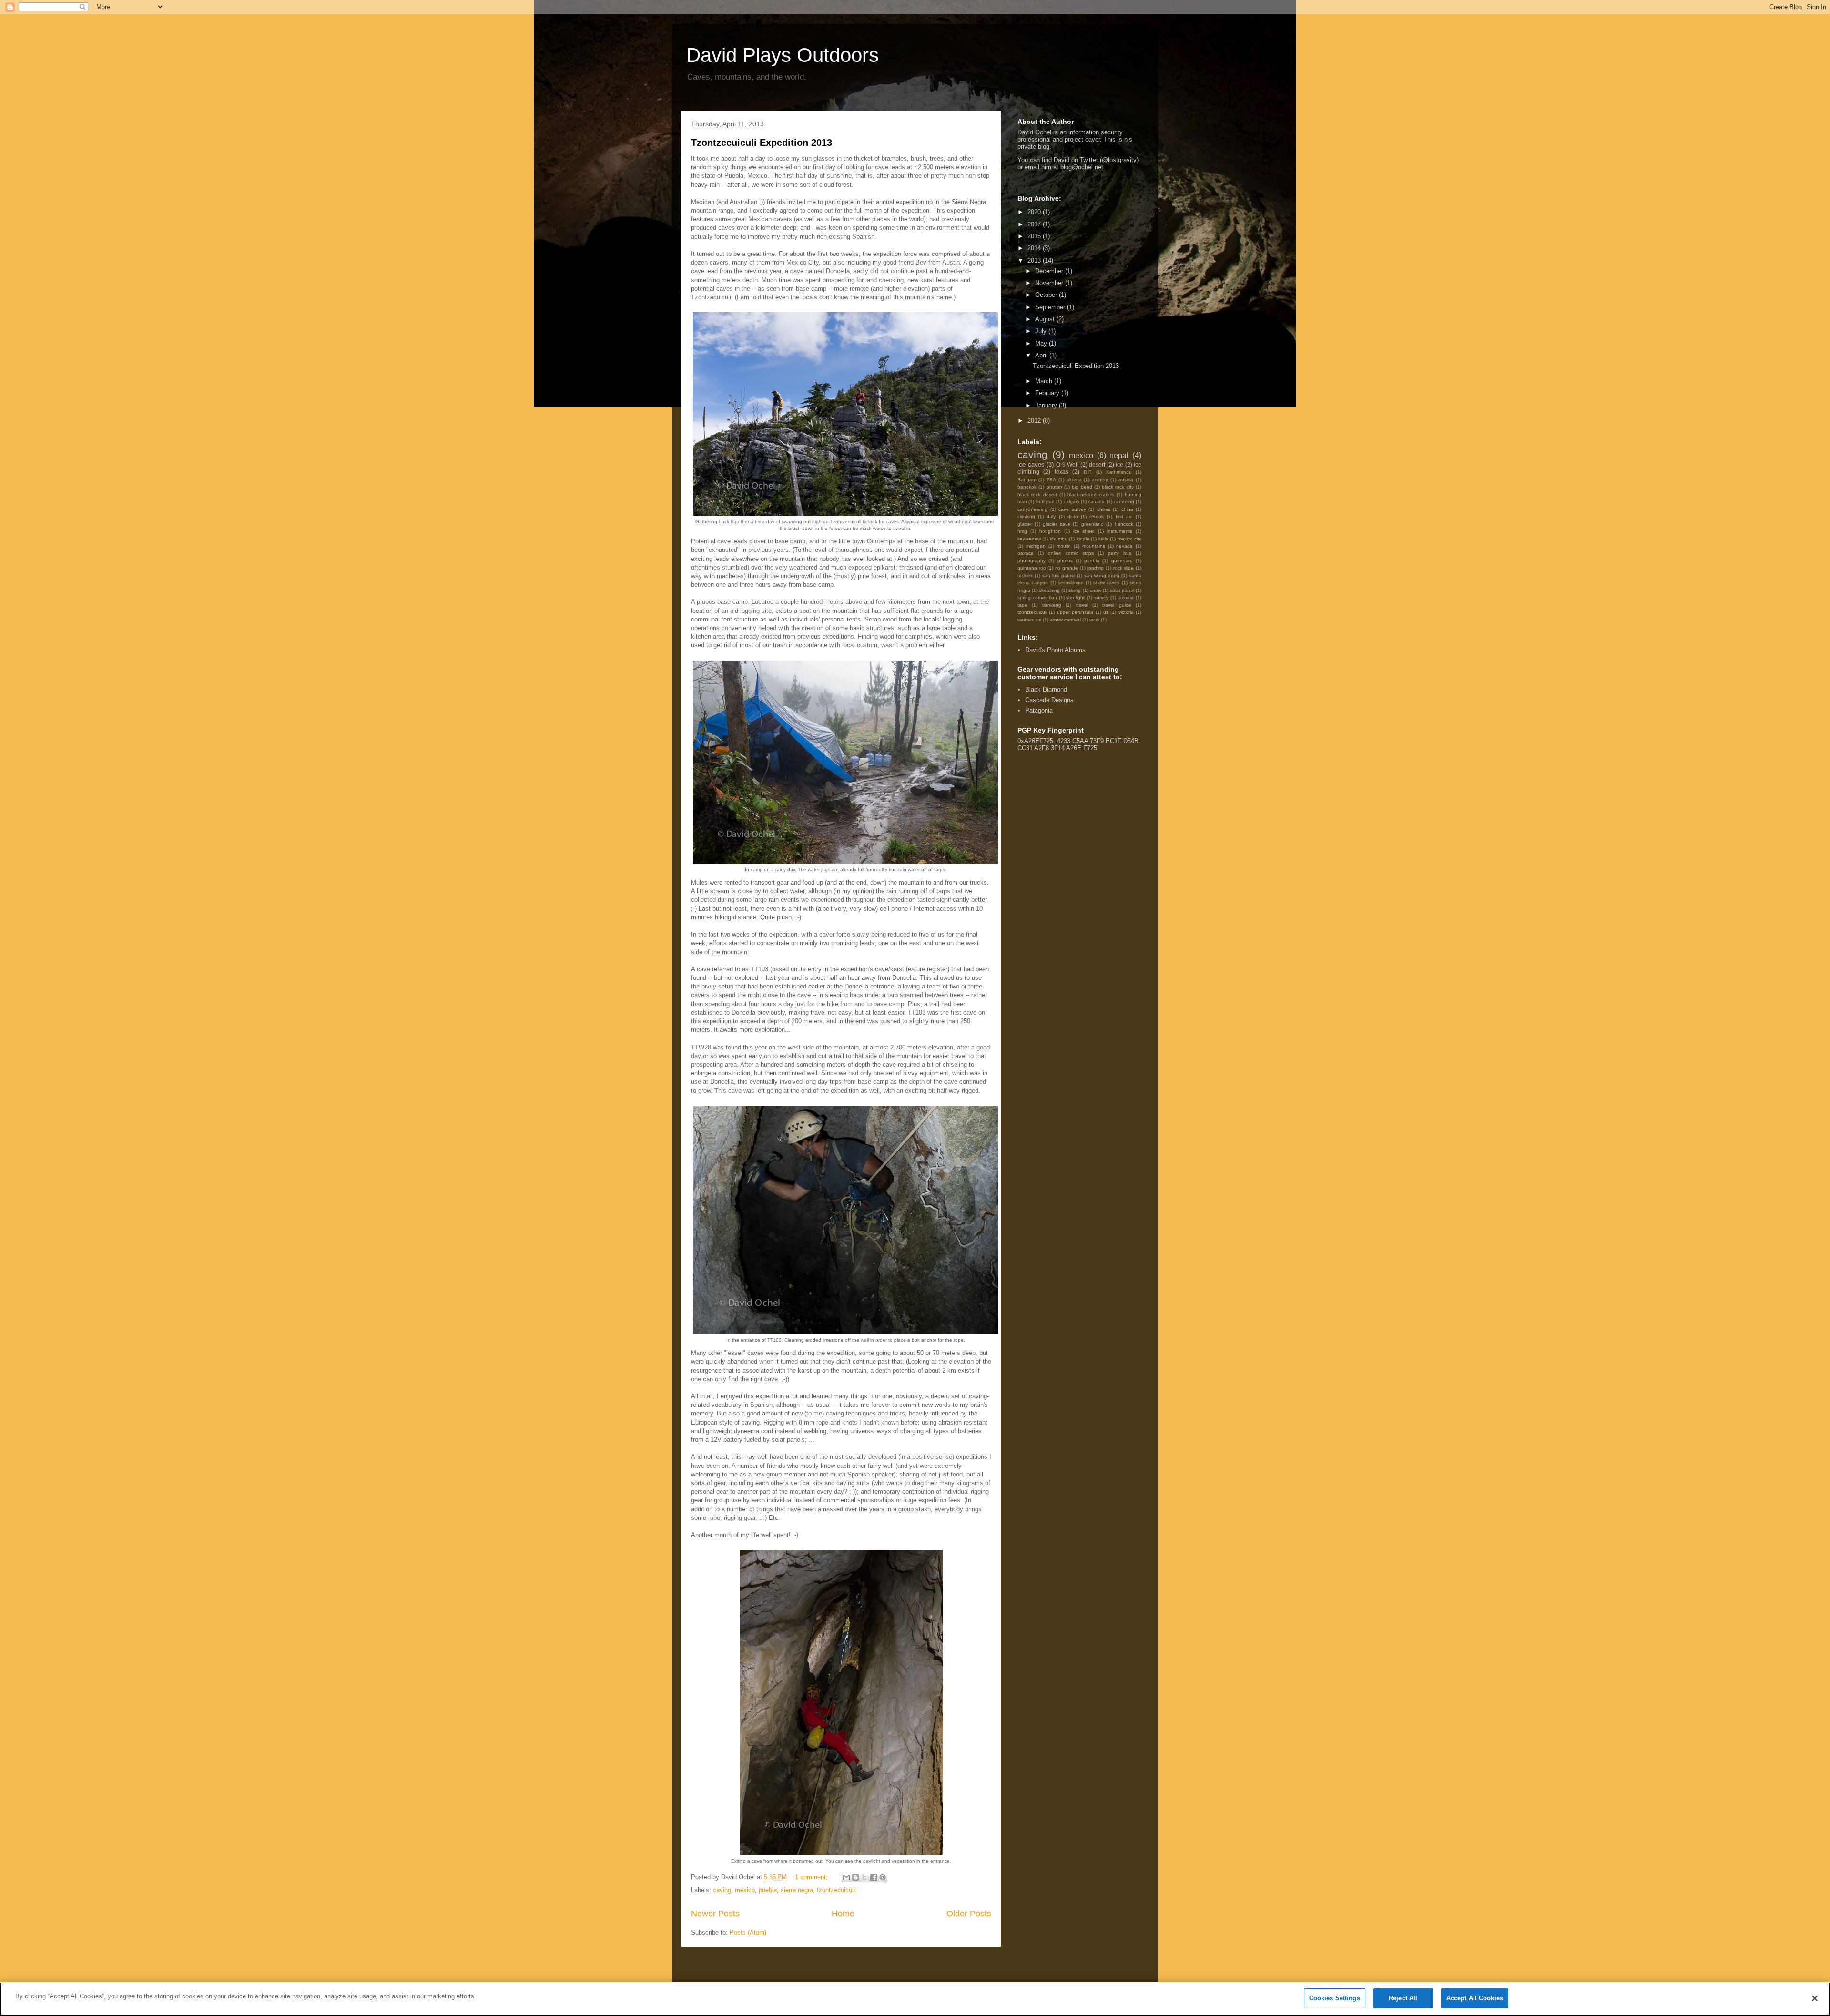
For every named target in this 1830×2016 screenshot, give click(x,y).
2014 (1035, 248)
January (1047, 405)
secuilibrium (1071, 583)
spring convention (1037, 597)
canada (1096, 502)
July (1042, 331)
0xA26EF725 (1035, 741)
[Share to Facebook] (874, 1877)
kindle (1083, 539)
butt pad (1045, 502)
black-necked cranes (1091, 494)
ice (1119, 464)
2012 (1035, 421)
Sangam (1027, 480)
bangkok (1027, 487)
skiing (1075, 590)
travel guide (1117, 605)
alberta (1074, 480)
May (1042, 343)
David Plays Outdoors (783, 55)
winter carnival (1065, 620)
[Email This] (846, 1877)
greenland (1093, 524)
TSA (1051, 480)
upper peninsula (1075, 612)
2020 (1035, 212)
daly (1051, 516)
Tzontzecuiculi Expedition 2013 (762, 143)
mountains (1094, 546)
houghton (1050, 531)
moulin (1064, 546)
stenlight (1075, 597)
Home (843, 1914)
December (1050, 271)
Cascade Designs (1049, 700)
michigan (1036, 546)
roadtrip (1095, 568)
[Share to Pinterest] (883, 1877)
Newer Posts (715, 1914)
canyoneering (1032, 509)
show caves (1106, 583)
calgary (1072, 502)
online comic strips (1071, 553)
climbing (1026, 516)
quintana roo (1032, 568)
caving (722, 1890)
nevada (1124, 546)
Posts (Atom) (748, 1932)
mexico (745, 1890)
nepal (1119, 455)
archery (1100, 480)
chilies (1104, 509)
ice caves (1031, 464)
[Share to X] (864, 1877)
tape (1022, 605)
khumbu (1059, 539)
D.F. (1088, 472)
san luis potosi (1058, 575)
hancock (1124, 524)
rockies (1025, 575)
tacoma (1126, 597)
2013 (1035, 260)
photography (1032, 561)
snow (1096, 590)
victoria (1126, 612)
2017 (1035, 224)
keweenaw (1029, 539)
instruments (1120, 531)
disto (1073, 516)
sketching (1049, 590)
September (1051, 307)
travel (1082, 605)
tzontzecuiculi (836, 1890)
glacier (1025, 524)
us (1106, 612)
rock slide (1124, 568)
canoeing (1124, 502)
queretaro (1122, 561)
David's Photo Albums (1055, 650)
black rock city (1118, 487)
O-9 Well (1067, 464)
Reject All (1403, 1998)
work (1094, 620)
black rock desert (1037, 494)
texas (1062, 472)
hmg (1022, 531)
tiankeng (1052, 605)
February (1048, 393)
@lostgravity (1119, 160)
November (1050, 283)
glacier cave (1057, 524)
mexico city (1129, 539)
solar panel (1122, 590)
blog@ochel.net (1082, 167)
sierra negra (797, 1890)
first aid (1124, 516)
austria (1126, 480)
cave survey (1072, 509)
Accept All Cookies (1475, 1998)
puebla (768, 1890)
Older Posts (969, 1914)
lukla (1103, 539)
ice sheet (1084, 531)
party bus (1120, 553)
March (1045, 381)
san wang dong (1102, 575)
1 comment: (812, 1877)
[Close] (1815, 1998)
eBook (1097, 516)
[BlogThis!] (855, 1877)
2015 (1035, 236)
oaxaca (1026, 553)
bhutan (1054, 487)
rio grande (1067, 568)
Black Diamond (1046, 689)
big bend (1082, 487)
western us (1029, 620)
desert (1097, 464)
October (1047, 295)
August (1046, 319)
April (1042, 355)
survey (1101, 597)
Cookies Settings (1335, 1998)
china (1127, 509)
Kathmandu (1119, 472)
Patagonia (1039, 710)
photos (1065, 561)
